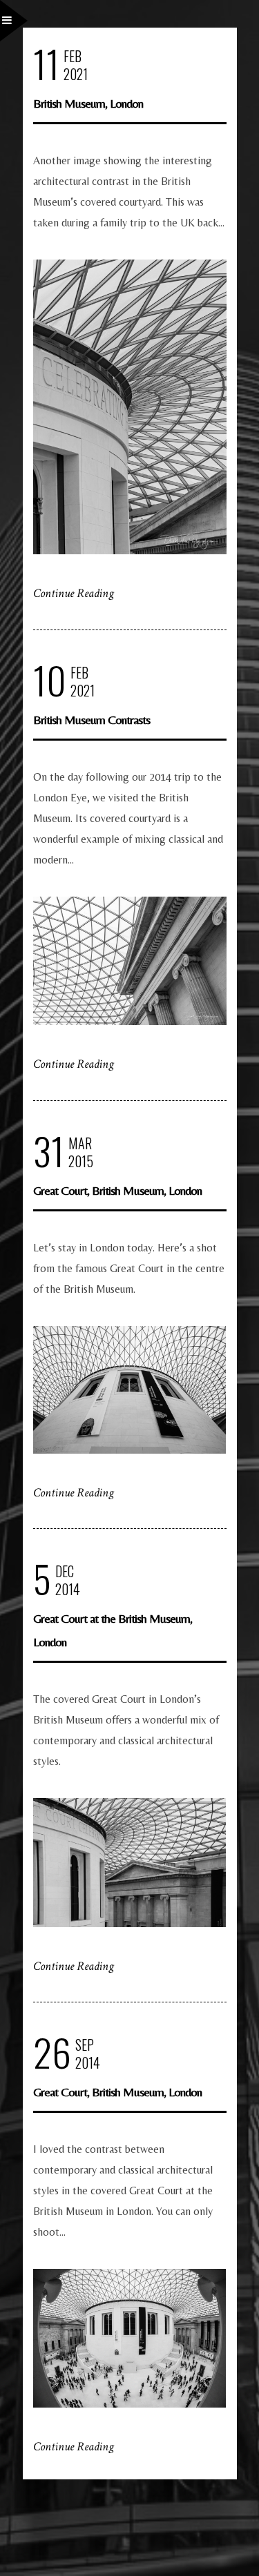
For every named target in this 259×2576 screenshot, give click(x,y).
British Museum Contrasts (92, 720)
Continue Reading (74, 593)
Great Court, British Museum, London (117, 1190)
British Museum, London (88, 103)
